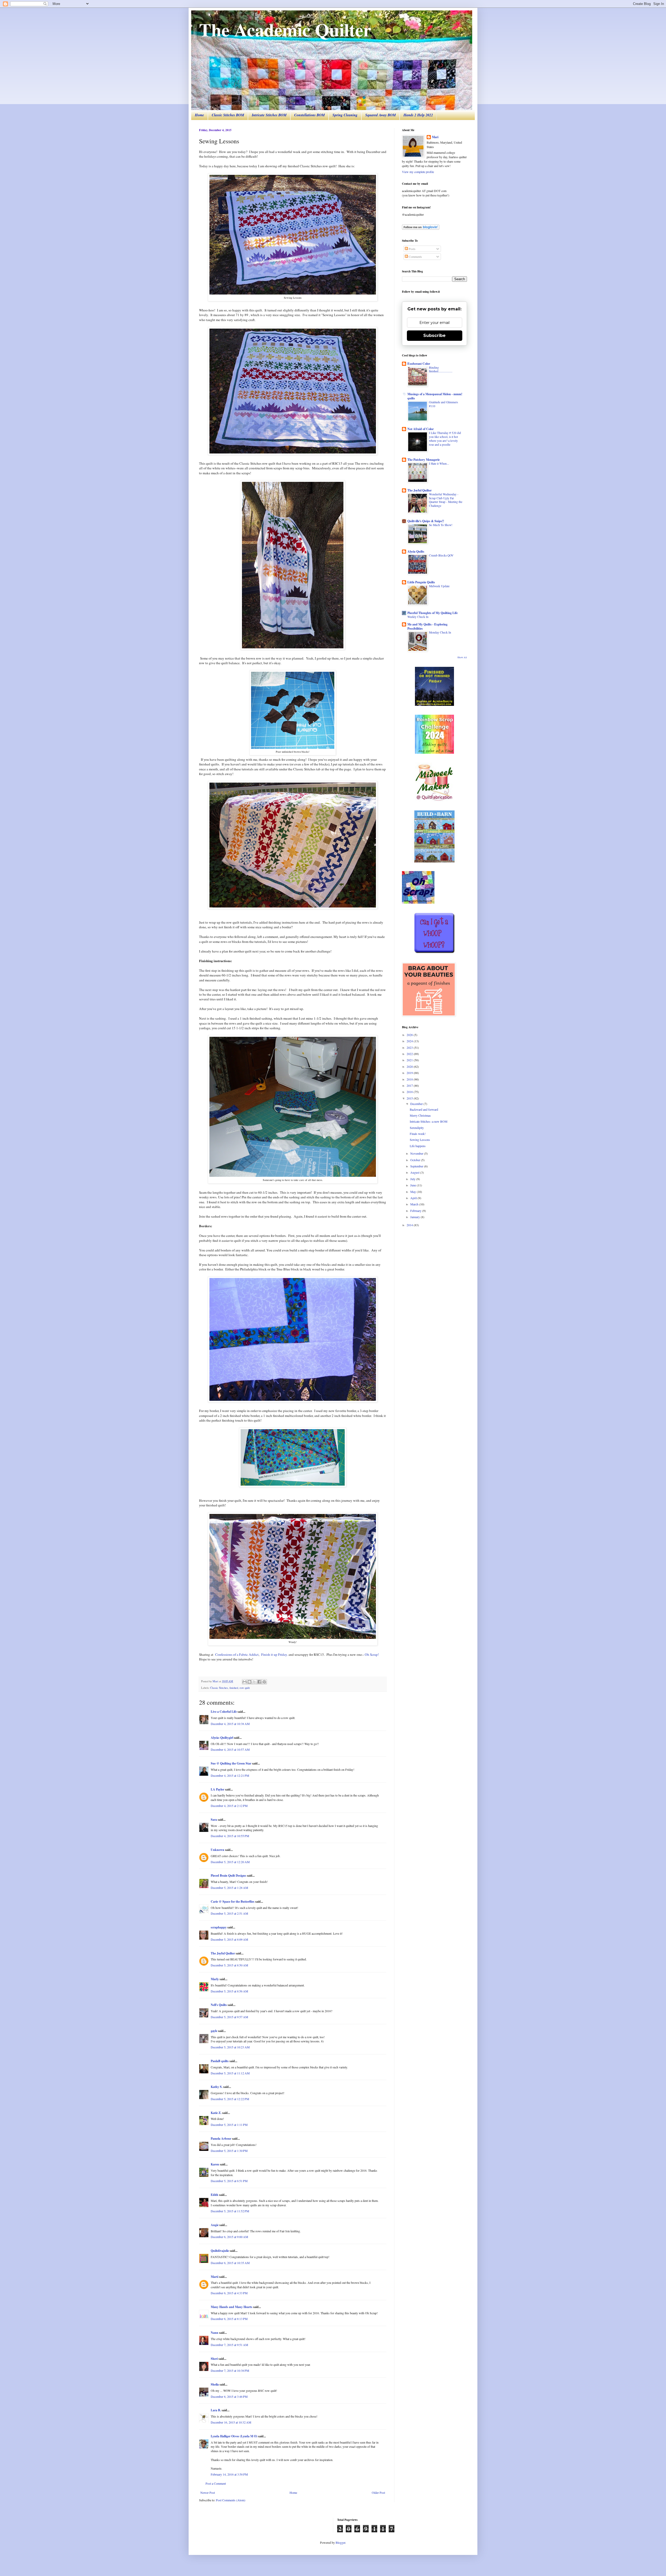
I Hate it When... (439, 464)
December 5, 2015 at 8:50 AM (229, 1965)
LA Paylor (217, 1789)
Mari (435, 137)
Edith (214, 2195)
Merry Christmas (420, 1115)
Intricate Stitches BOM (269, 115)
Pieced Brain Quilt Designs (228, 1875)
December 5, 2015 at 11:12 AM (230, 2073)
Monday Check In (440, 632)
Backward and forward (424, 1109)
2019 (410, 1073)
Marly (215, 1979)
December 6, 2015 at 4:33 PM (229, 2293)
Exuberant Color (419, 364)
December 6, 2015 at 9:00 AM (229, 2237)
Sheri (214, 2359)
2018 (410, 1079)
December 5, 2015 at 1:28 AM (229, 1888)
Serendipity (417, 1128)
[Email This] (245, 1682)
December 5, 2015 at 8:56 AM (229, 1991)
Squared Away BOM (380, 115)
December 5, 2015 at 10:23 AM (230, 2047)
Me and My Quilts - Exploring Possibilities (427, 626)
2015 (410, 1098)
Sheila (215, 2384)
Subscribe (434, 335)
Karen (215, 2164)
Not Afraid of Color (421, 429)
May (414, 1192)
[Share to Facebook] (259, 1682)
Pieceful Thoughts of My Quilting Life (433, 613)
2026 (410, 1035)
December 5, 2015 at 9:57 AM (229, 2017)
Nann (214, 2333)
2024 (410, 1041)
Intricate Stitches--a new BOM (429, 1121)
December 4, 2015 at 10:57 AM (230, 1749)
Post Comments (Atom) (231, 2500)
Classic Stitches (219, 1688)
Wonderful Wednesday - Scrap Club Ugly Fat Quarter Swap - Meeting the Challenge (446, 500)
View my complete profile (418, 172)
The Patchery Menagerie (424, 460)
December (417, 1104)
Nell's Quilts (219, 2005)
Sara (214, 1820)
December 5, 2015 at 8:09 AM (229, 1939)
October (416, 1160)
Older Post (378, 2492)
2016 (410, 1092)
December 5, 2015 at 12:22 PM (230, 2099)
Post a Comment (216, 2483)
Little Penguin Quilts (421, 582)
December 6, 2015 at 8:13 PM (229, 2319)
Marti (214, 2277)
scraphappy (219, 1927)
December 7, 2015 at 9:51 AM (229, 2345)
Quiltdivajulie (220, 2251)
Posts (412, 249)
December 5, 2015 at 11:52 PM (230, 2211)
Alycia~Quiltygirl (222, 1738)
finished (234, 1688)
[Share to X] (254, 1682)
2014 (410, 1225)
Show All (462, 657)
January (415, 1217)
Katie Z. (216, 2113)
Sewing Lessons (420, 1140)
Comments (415, 257)
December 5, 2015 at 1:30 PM (229, 2151)
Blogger (340, 2542)
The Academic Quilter (285, 29)
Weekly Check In (418, 617)
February (416, 1211)
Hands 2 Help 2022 (418, 115)
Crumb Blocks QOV (441, 555)
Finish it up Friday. (274, 1654)
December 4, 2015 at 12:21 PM (230, 1775)
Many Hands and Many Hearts (232, 2307)
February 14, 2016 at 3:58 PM (229, 2474)
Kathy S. (217, 2087)
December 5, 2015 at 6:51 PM (229, 2181)
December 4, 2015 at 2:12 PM (229, 1806)
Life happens (418, 1146)
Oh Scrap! (372, 1654)
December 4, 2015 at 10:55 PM (230, 1836)
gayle (214, 2031)
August (415, 1172)
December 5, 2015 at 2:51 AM (229, 1913)
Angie (215, 2225)
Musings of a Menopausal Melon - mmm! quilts (435, 396)
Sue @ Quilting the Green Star (231, 1763)
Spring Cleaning (345, 115)
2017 (410, 1085)
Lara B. (216, 2410)
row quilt (245, 1688)
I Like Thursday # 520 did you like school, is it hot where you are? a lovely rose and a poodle (445, 439)
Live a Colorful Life (224, 1712)
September (417, 1166)
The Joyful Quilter (223, 1953)
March (415, 1204)
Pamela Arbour (221, 2139)
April (414, 1198)
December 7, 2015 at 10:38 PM (230, 2370)
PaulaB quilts (220, 2061)
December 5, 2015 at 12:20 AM (230, 1862)
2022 (410, 1054)
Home (199, 115)
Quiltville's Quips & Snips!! (426, 521)
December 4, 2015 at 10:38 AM (230, 1724)
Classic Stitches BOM (228, 115)
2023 (410, 1047)
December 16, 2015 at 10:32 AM (231, 2422)
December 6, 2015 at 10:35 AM (230, 2263)
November (417, 1153)
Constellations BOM (309, 115)
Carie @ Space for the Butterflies (233, 1901)
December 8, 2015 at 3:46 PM (229, 2396)
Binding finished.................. (441, 369)
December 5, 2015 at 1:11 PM (229, 2125)
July (413, 1179)
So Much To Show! (441, 525)
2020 (410, 1066)
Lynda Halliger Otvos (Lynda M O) (234, 2436)
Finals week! (418, 1134)
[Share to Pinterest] (264, 1682)
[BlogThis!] (249, 1682)
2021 (410, 1060)
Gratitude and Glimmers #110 (443, 404)
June (414, 1185)
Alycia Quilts (416, 551)
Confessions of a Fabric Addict (237, 1654)
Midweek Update (439, 586)
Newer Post (208, 2492)
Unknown (217, 1850)
